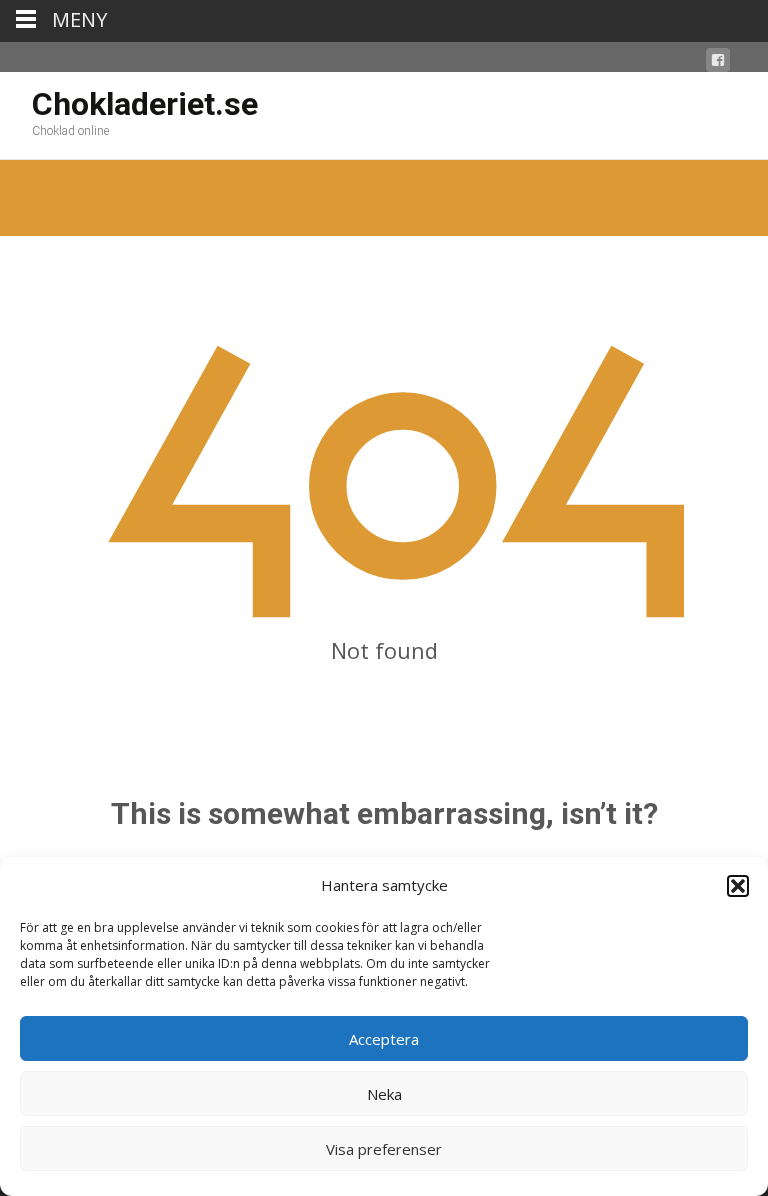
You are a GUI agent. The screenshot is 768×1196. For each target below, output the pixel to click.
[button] (738, 886)
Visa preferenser (384, 1149)
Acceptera (384, 1039)
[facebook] (718, 63)
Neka (384, 1094)
